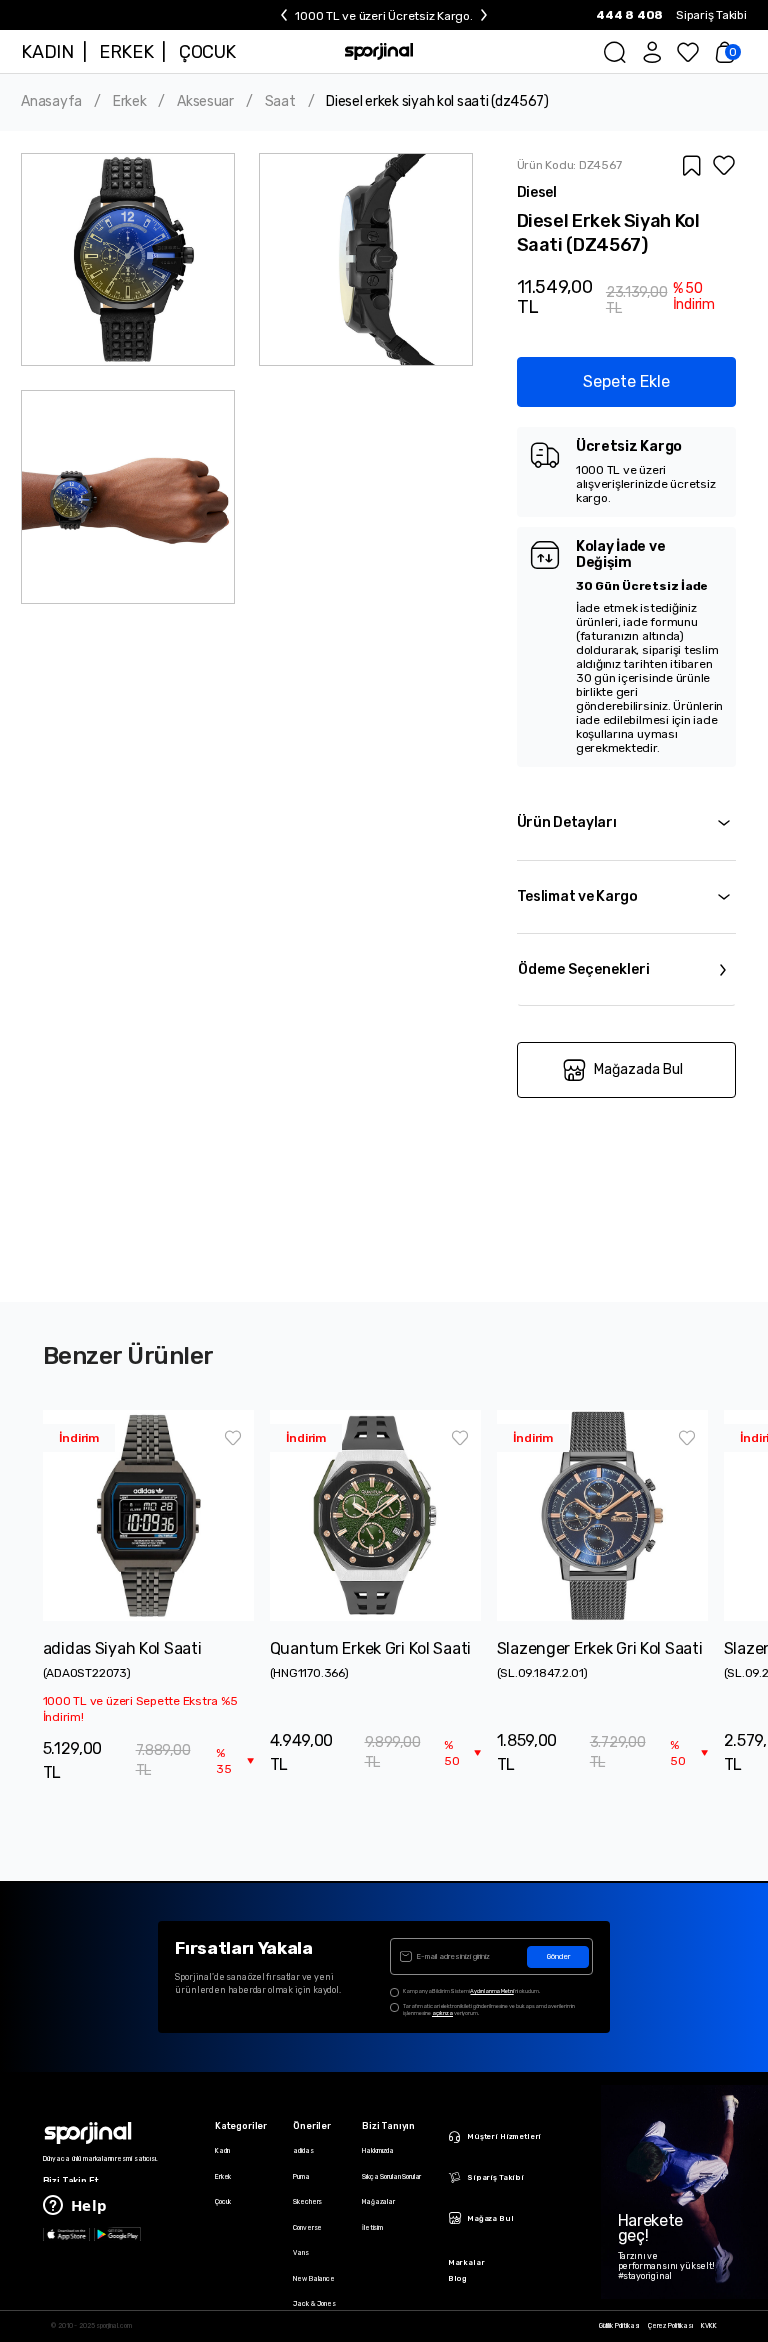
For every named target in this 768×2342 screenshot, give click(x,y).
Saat (280, 102)
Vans (300, 2253)
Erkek (130, 102)
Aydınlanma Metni (491, 1991)
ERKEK (126, 52)
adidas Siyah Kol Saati (122, 1648)
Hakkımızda (378, 2151)
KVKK (708, 2326)
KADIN (47, 52)
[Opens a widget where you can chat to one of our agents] (75, 2207)
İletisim (372, 2228)
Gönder (558, 1956)
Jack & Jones (314, 2304)
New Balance (314, 2279)
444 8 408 (629, 15)
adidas (303, 2151)
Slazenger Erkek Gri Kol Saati (600, 1648)
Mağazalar (378, 2202)
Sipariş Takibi (711, 15)
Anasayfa (51, 102)
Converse (307, 2228)
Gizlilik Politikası (619, 2326)
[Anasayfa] (379, 51)
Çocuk (223, 2202)
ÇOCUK (207, 52)
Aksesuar (205, 102)
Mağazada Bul (638, 1069)
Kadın (222, 2151)
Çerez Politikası (670, 2326)
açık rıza (442, 2013)
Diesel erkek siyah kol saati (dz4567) (437, 102)
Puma (301, 2177)
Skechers (307, 2202)
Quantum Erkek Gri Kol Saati (370, 1648)
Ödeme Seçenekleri (584, 969)
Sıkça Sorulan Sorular (391, 2177)
